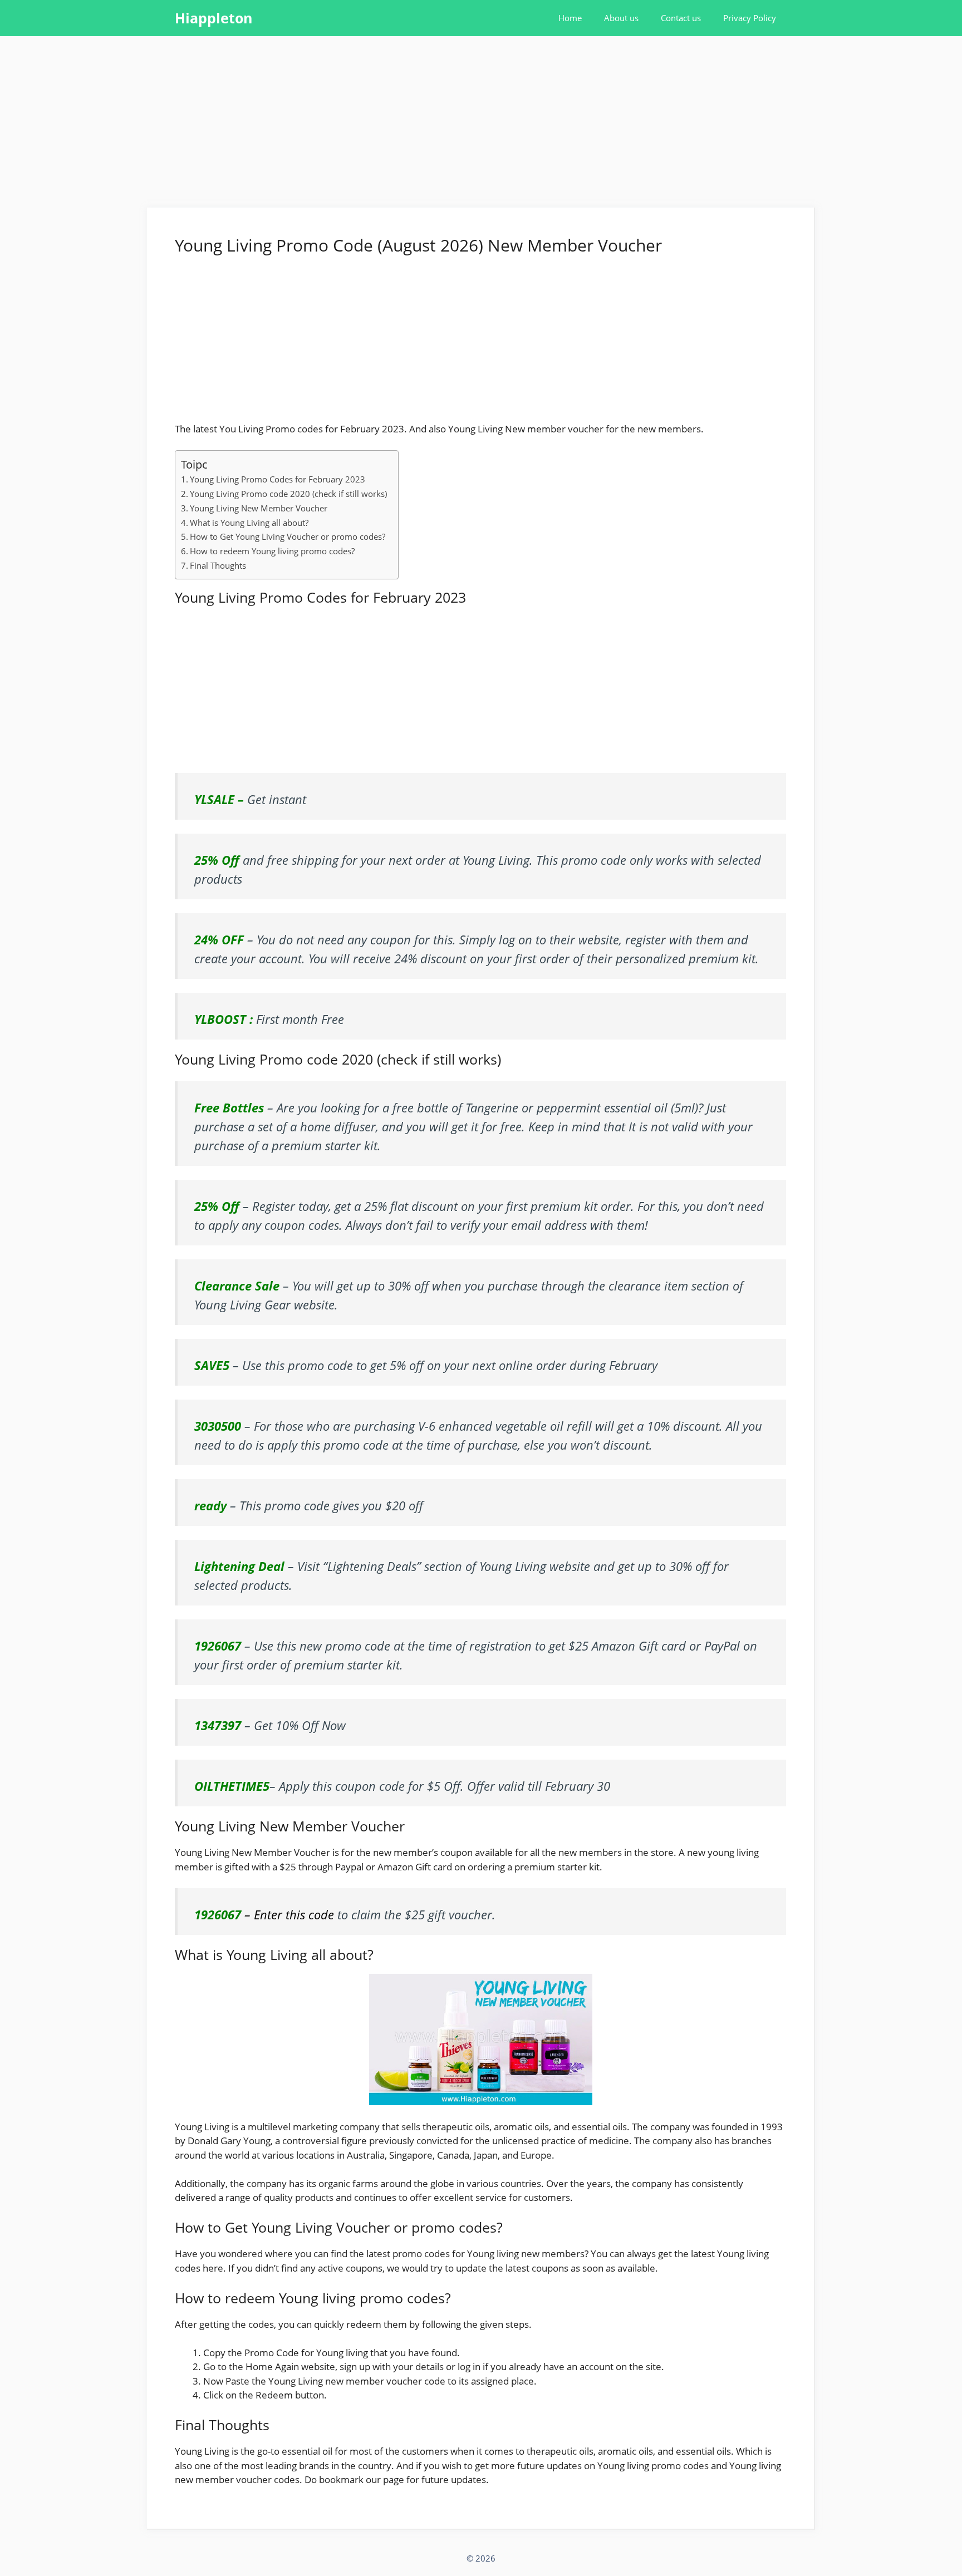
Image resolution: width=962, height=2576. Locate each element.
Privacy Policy (750, 18)
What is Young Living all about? (249, 523)
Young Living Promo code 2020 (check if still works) (288, 494)
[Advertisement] (481, 125)
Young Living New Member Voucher (259, 508)
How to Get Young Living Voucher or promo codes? (288, 536)
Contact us (681, 18)
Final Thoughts (218, 565)
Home (570, 18)
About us (621, 18)
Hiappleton (213, 18)
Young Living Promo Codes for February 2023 (278, 479)
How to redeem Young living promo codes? (272, 551)
